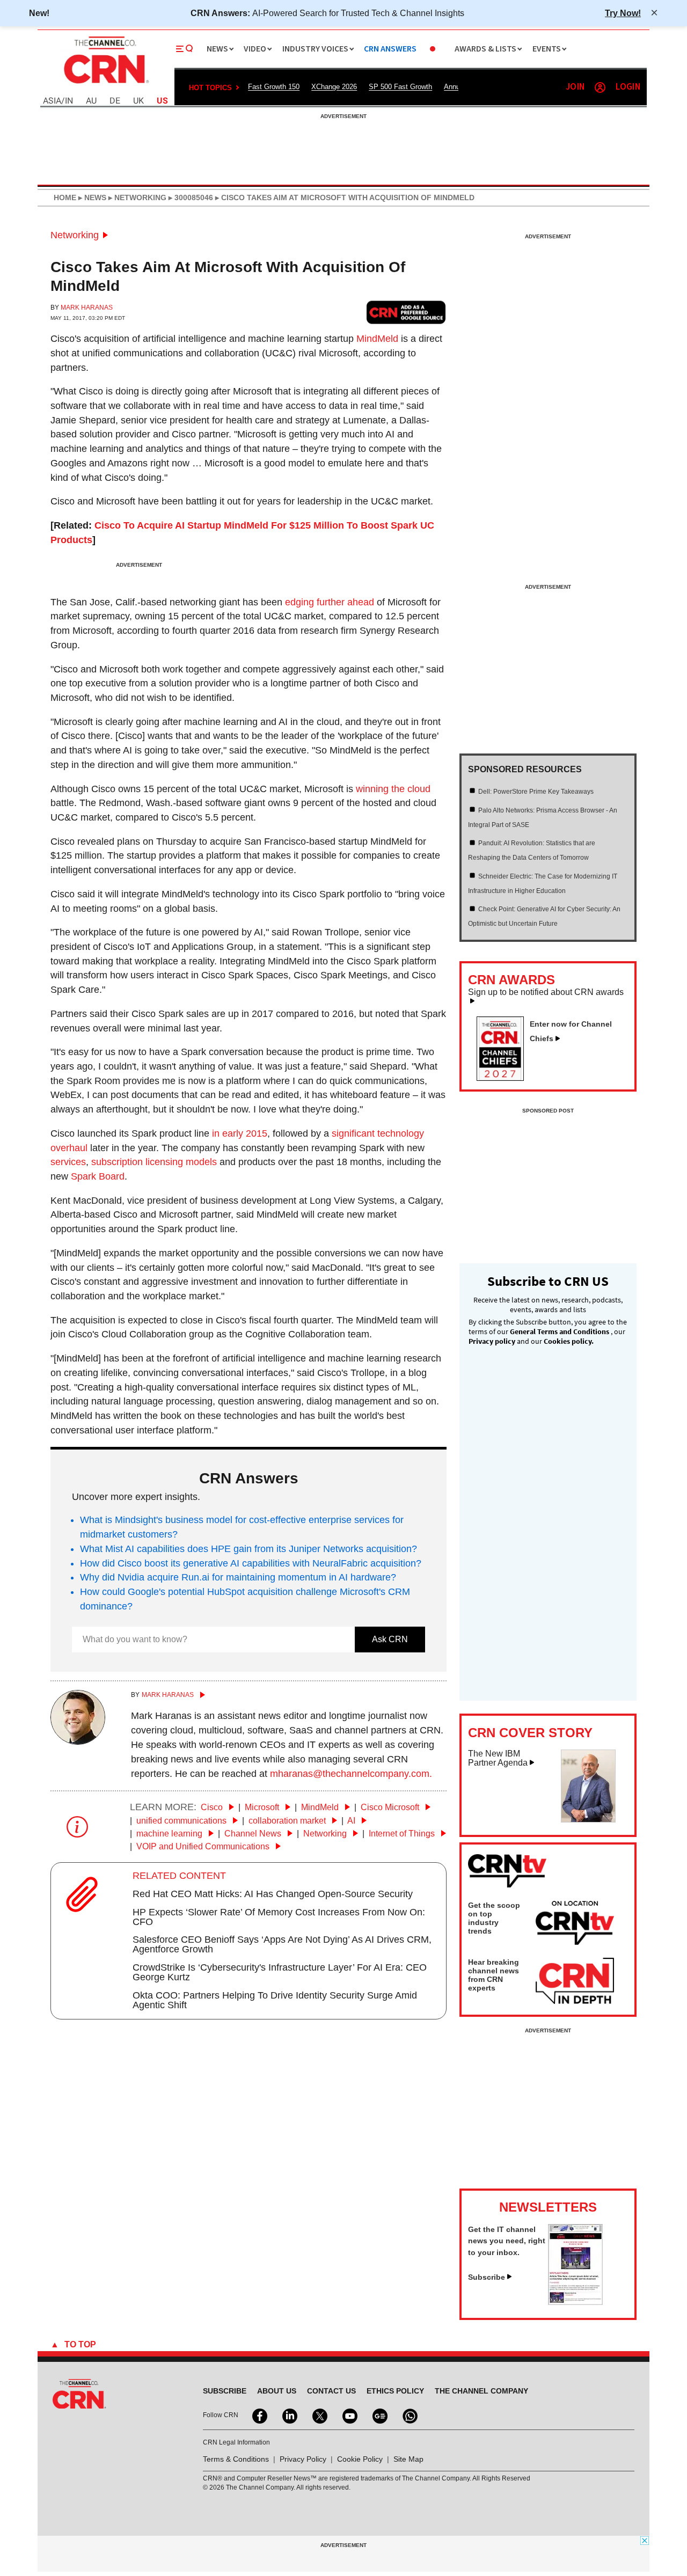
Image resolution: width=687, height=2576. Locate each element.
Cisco (213, 1807)
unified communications (182, 1821)
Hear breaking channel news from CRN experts (494, 1975)
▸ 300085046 (190, 197)
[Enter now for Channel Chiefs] (505, 1078)
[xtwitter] (319, 2415)
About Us (277, 2391)
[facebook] (259, 2415)
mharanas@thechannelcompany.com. (351, 1774)
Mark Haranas (87, 308)
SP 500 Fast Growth (400, 87)
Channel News (254, 1834)
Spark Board (98, 1176)
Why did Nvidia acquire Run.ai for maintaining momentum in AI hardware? (238, 1577)
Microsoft (263, 1807)
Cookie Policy (360, 2459)
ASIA (52, 101)
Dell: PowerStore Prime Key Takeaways (536, 792)
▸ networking (136, 197)
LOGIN (628, 87)
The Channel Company (481, 2391)
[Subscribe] (575, 2302)
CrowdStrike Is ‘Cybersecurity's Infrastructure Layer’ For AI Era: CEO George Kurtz (280, 1972)
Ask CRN (390, 1639)
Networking (75, 235)
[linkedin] (289, 2415)
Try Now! (623, 13)
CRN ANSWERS (390, 49)
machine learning (170, 1834)
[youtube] (349, 2415)
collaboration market (288, 1821)
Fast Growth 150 (274, 87)
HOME (65, 197)
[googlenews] (379, 2415)
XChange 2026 (334, 87)
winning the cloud (393, 789)
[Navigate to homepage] (105, 85)
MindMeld (377, 339)
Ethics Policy (395, 2391)
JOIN (575, 87)
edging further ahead (330, 602)
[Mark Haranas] (78, 1741)
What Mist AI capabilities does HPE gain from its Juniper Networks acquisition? (249, 1549)
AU (91, 101)
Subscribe (487, 2277)
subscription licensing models (154, 1162)
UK (138, 101)
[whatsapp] (409, 2415)
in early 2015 (240, 1133)
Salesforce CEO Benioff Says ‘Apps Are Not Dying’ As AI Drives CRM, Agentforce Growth (282, 1944)
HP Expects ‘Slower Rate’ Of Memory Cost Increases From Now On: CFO (279, 1917)
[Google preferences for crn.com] (406, 312)
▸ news (91, 197)
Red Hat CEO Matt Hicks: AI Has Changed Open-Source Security (273, 1894)
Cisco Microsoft (391, 1807)
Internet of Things (403, 1834)
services (68, 1162)
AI (352, 1821)
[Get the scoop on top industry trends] (575, 1924)
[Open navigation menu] (185, 49)
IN (69, 101)
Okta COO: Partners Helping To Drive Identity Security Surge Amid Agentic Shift (275, 2000)
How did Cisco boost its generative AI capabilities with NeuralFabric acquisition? (251, 1563)
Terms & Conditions (236, 2459)
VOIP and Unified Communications (204, 1846)
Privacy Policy (303, 2459)
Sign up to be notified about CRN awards (546, 992)
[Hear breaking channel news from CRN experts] (575, 1981)
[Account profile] (600, 87)
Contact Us (331, 2391)
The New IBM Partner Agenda (498, 1758)
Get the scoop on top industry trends (494, 1918)
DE (115, 101)
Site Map (408, 2459)
